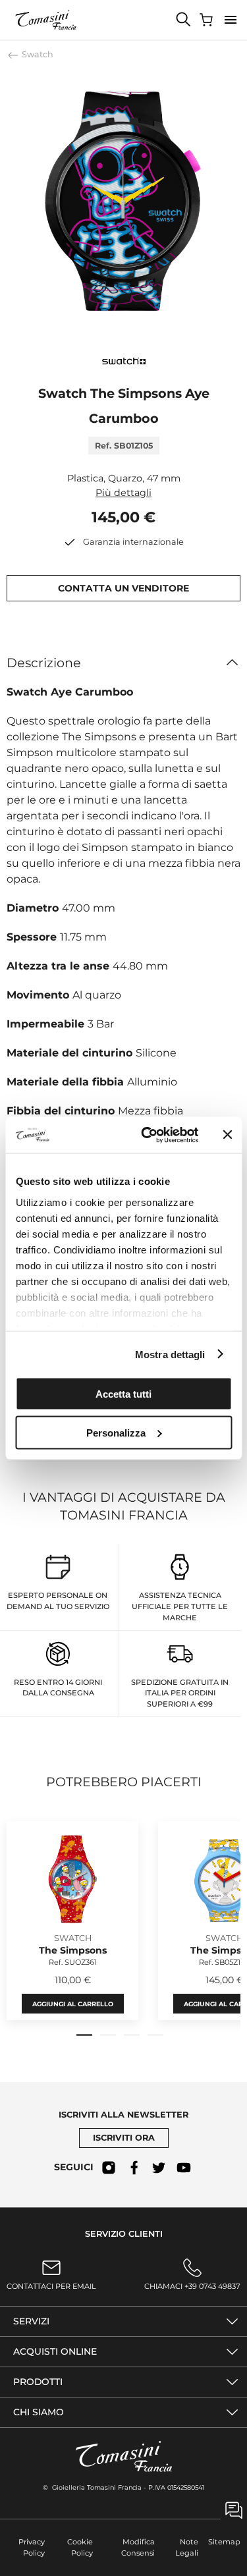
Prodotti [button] (38, 2382)
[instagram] (109, 2168)
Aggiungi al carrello (73, 2004)
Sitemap (224, 2542)
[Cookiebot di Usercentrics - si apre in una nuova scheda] (147, 1135)
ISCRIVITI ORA (124, 2138)
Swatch (37, 54)
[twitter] (159, 2168)
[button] (231, 20)
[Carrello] (207, 20)
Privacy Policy (32, 2547)
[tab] (84, 2035)
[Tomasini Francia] (46, 20)
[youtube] (184, 2168)
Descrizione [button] (44, 663)
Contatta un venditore (123, 588)
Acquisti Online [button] (55, 2351)
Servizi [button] (31, 2321)
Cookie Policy (80, 2547)
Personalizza (116, 1432)
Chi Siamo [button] (39, 2412)
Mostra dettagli (170, 1354)
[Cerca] (184, 20)
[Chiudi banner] (227, 1135)
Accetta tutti (123, 1394)
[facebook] (134, 2168)
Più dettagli (123, 493)
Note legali (187, 2547)
